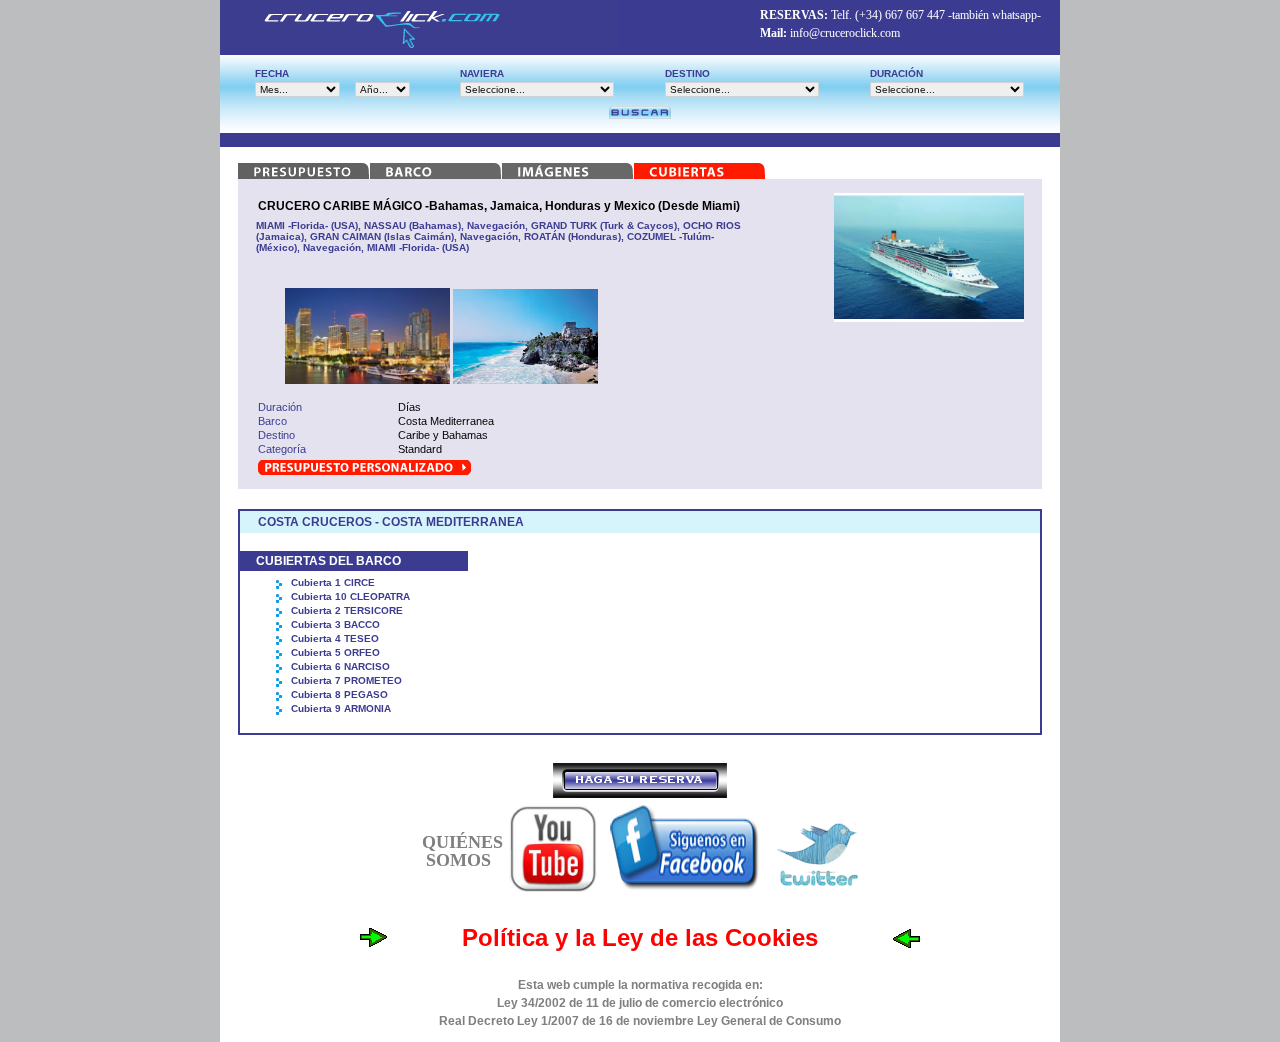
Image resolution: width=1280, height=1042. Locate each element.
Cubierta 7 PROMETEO (346, 680)
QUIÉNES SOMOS (462, 851)
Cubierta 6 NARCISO (340, 666)
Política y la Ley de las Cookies (640, 937)
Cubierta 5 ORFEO (335, 652)
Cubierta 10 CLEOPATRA (350, 596)
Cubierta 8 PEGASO (339, 694)
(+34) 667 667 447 (900, 15)
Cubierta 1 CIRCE (333, 582)
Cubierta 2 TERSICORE (347, 610)
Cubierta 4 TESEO (335, 638)
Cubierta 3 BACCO (335, 624)
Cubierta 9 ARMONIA (341, 708)
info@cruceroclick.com (845, 33)
